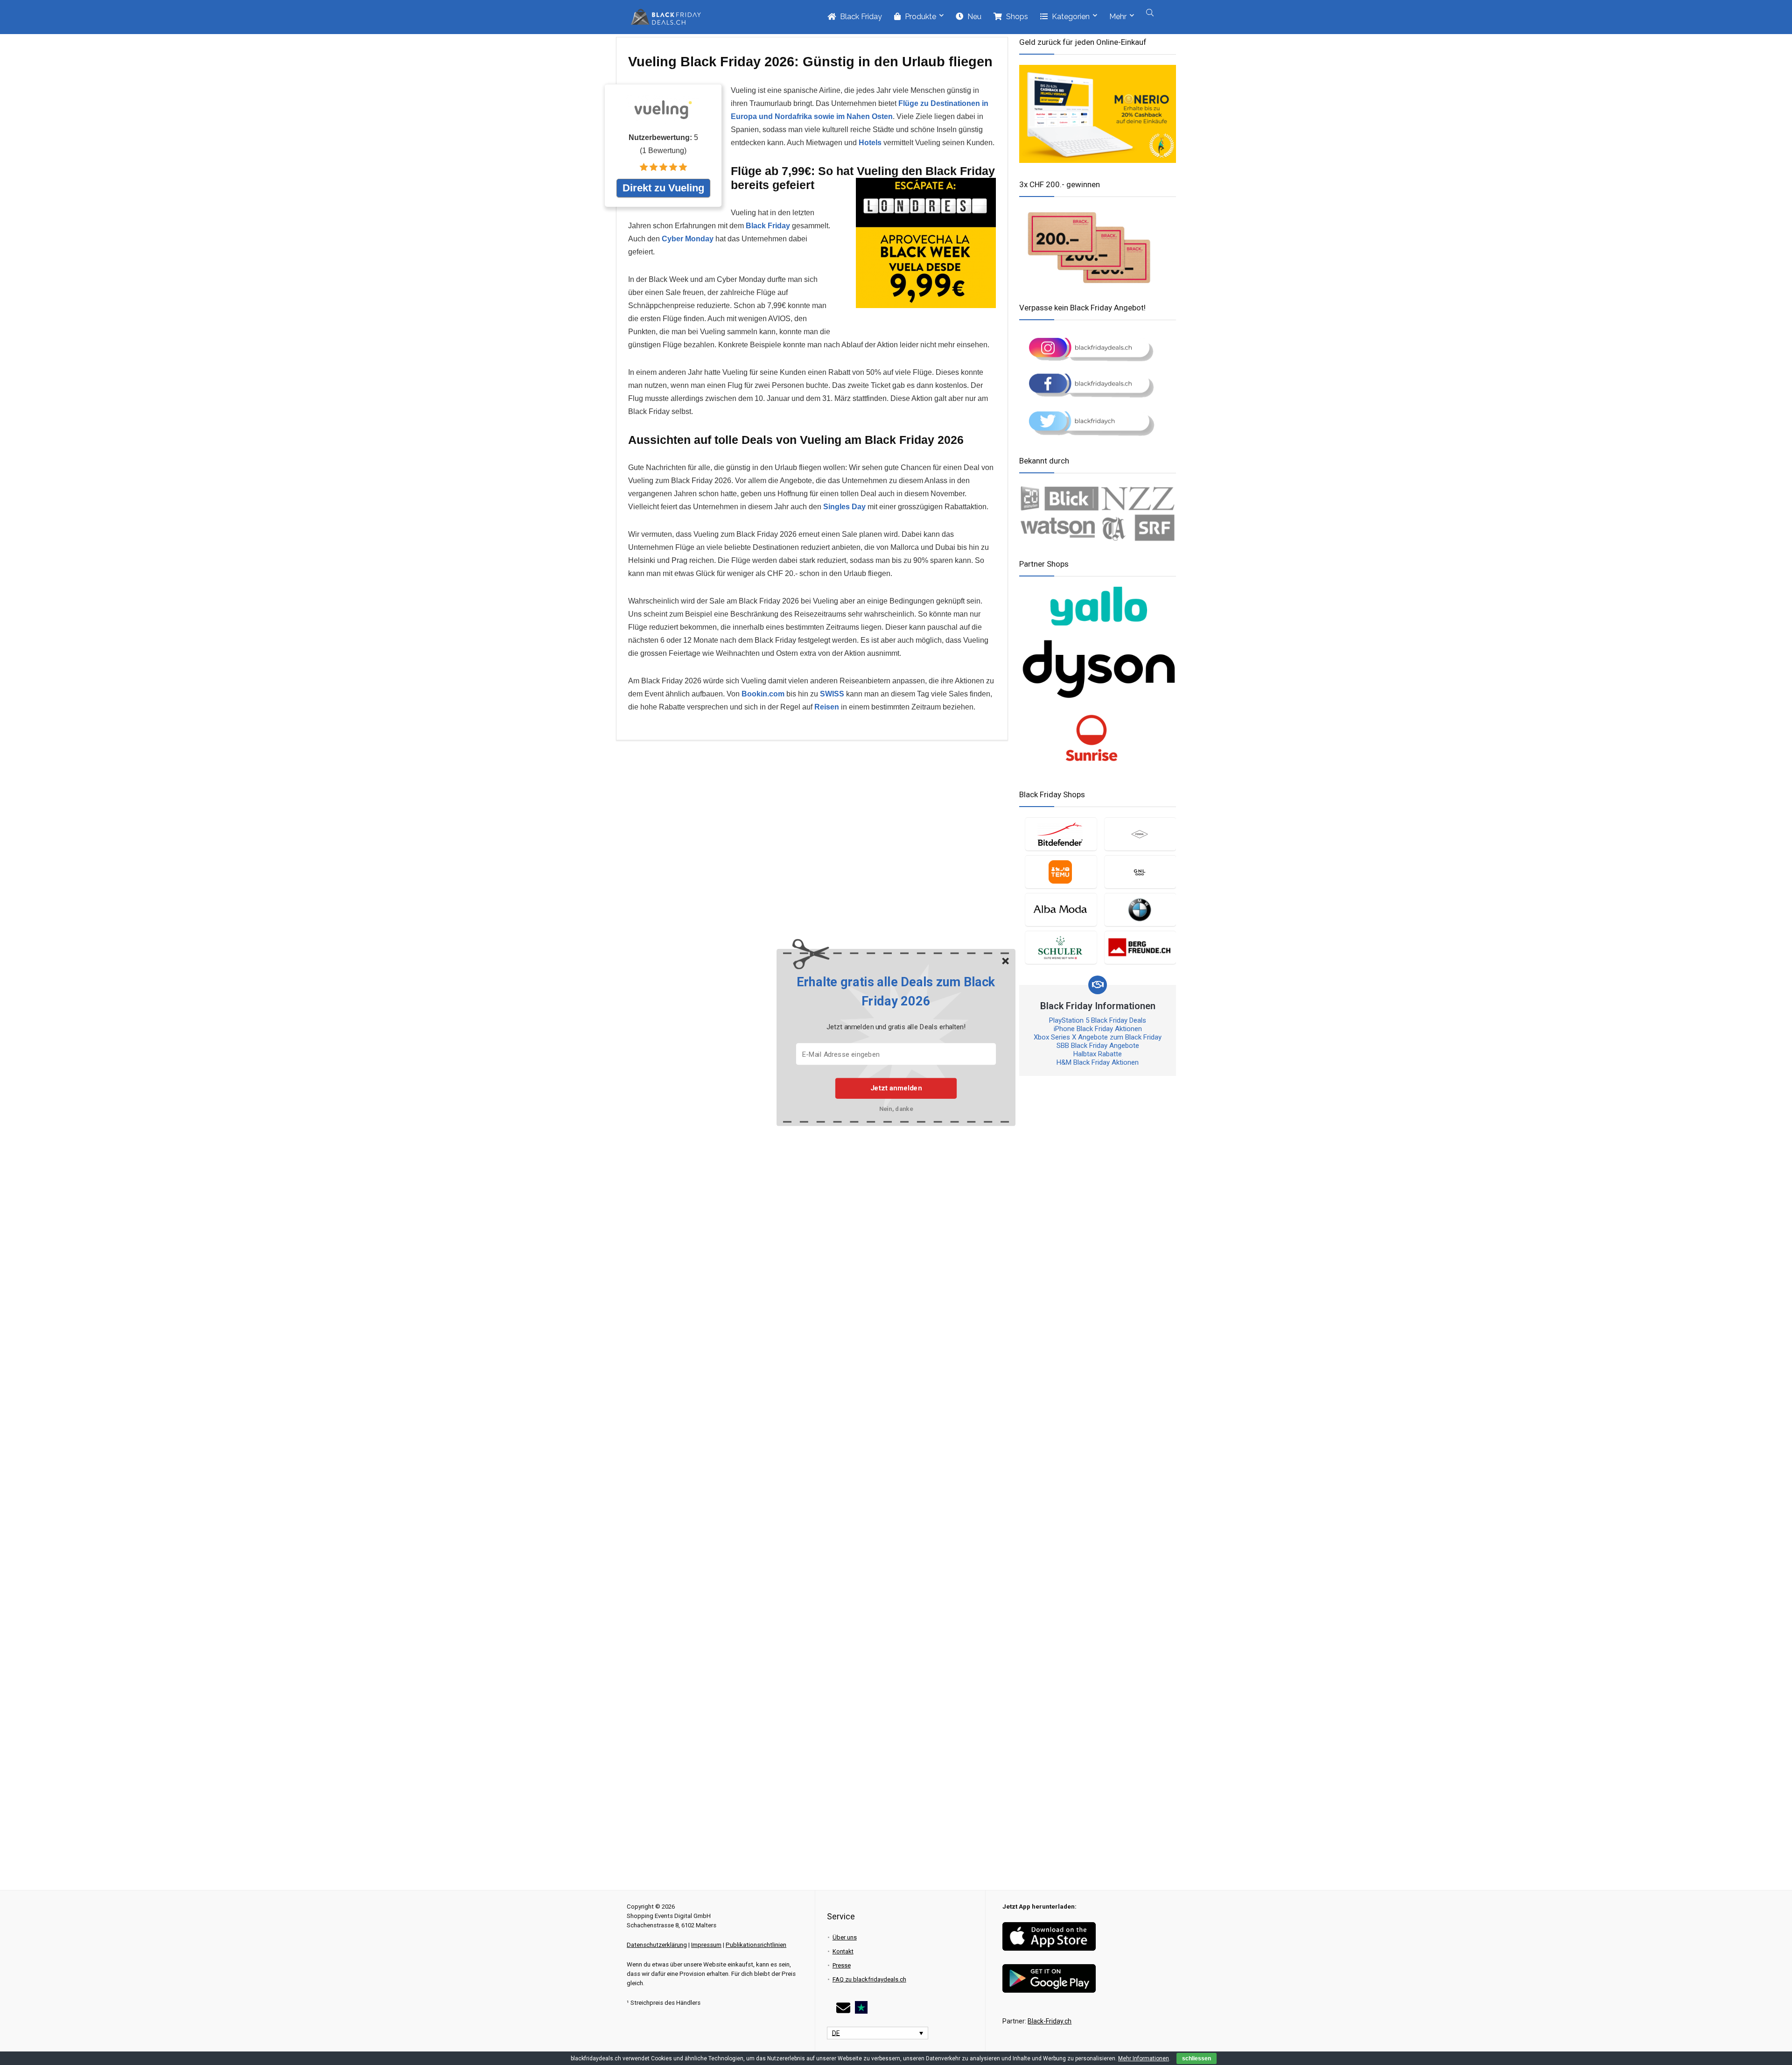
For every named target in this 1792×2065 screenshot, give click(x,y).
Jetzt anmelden (896, 1088)
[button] (896, 992)
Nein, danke (896, 1109)
